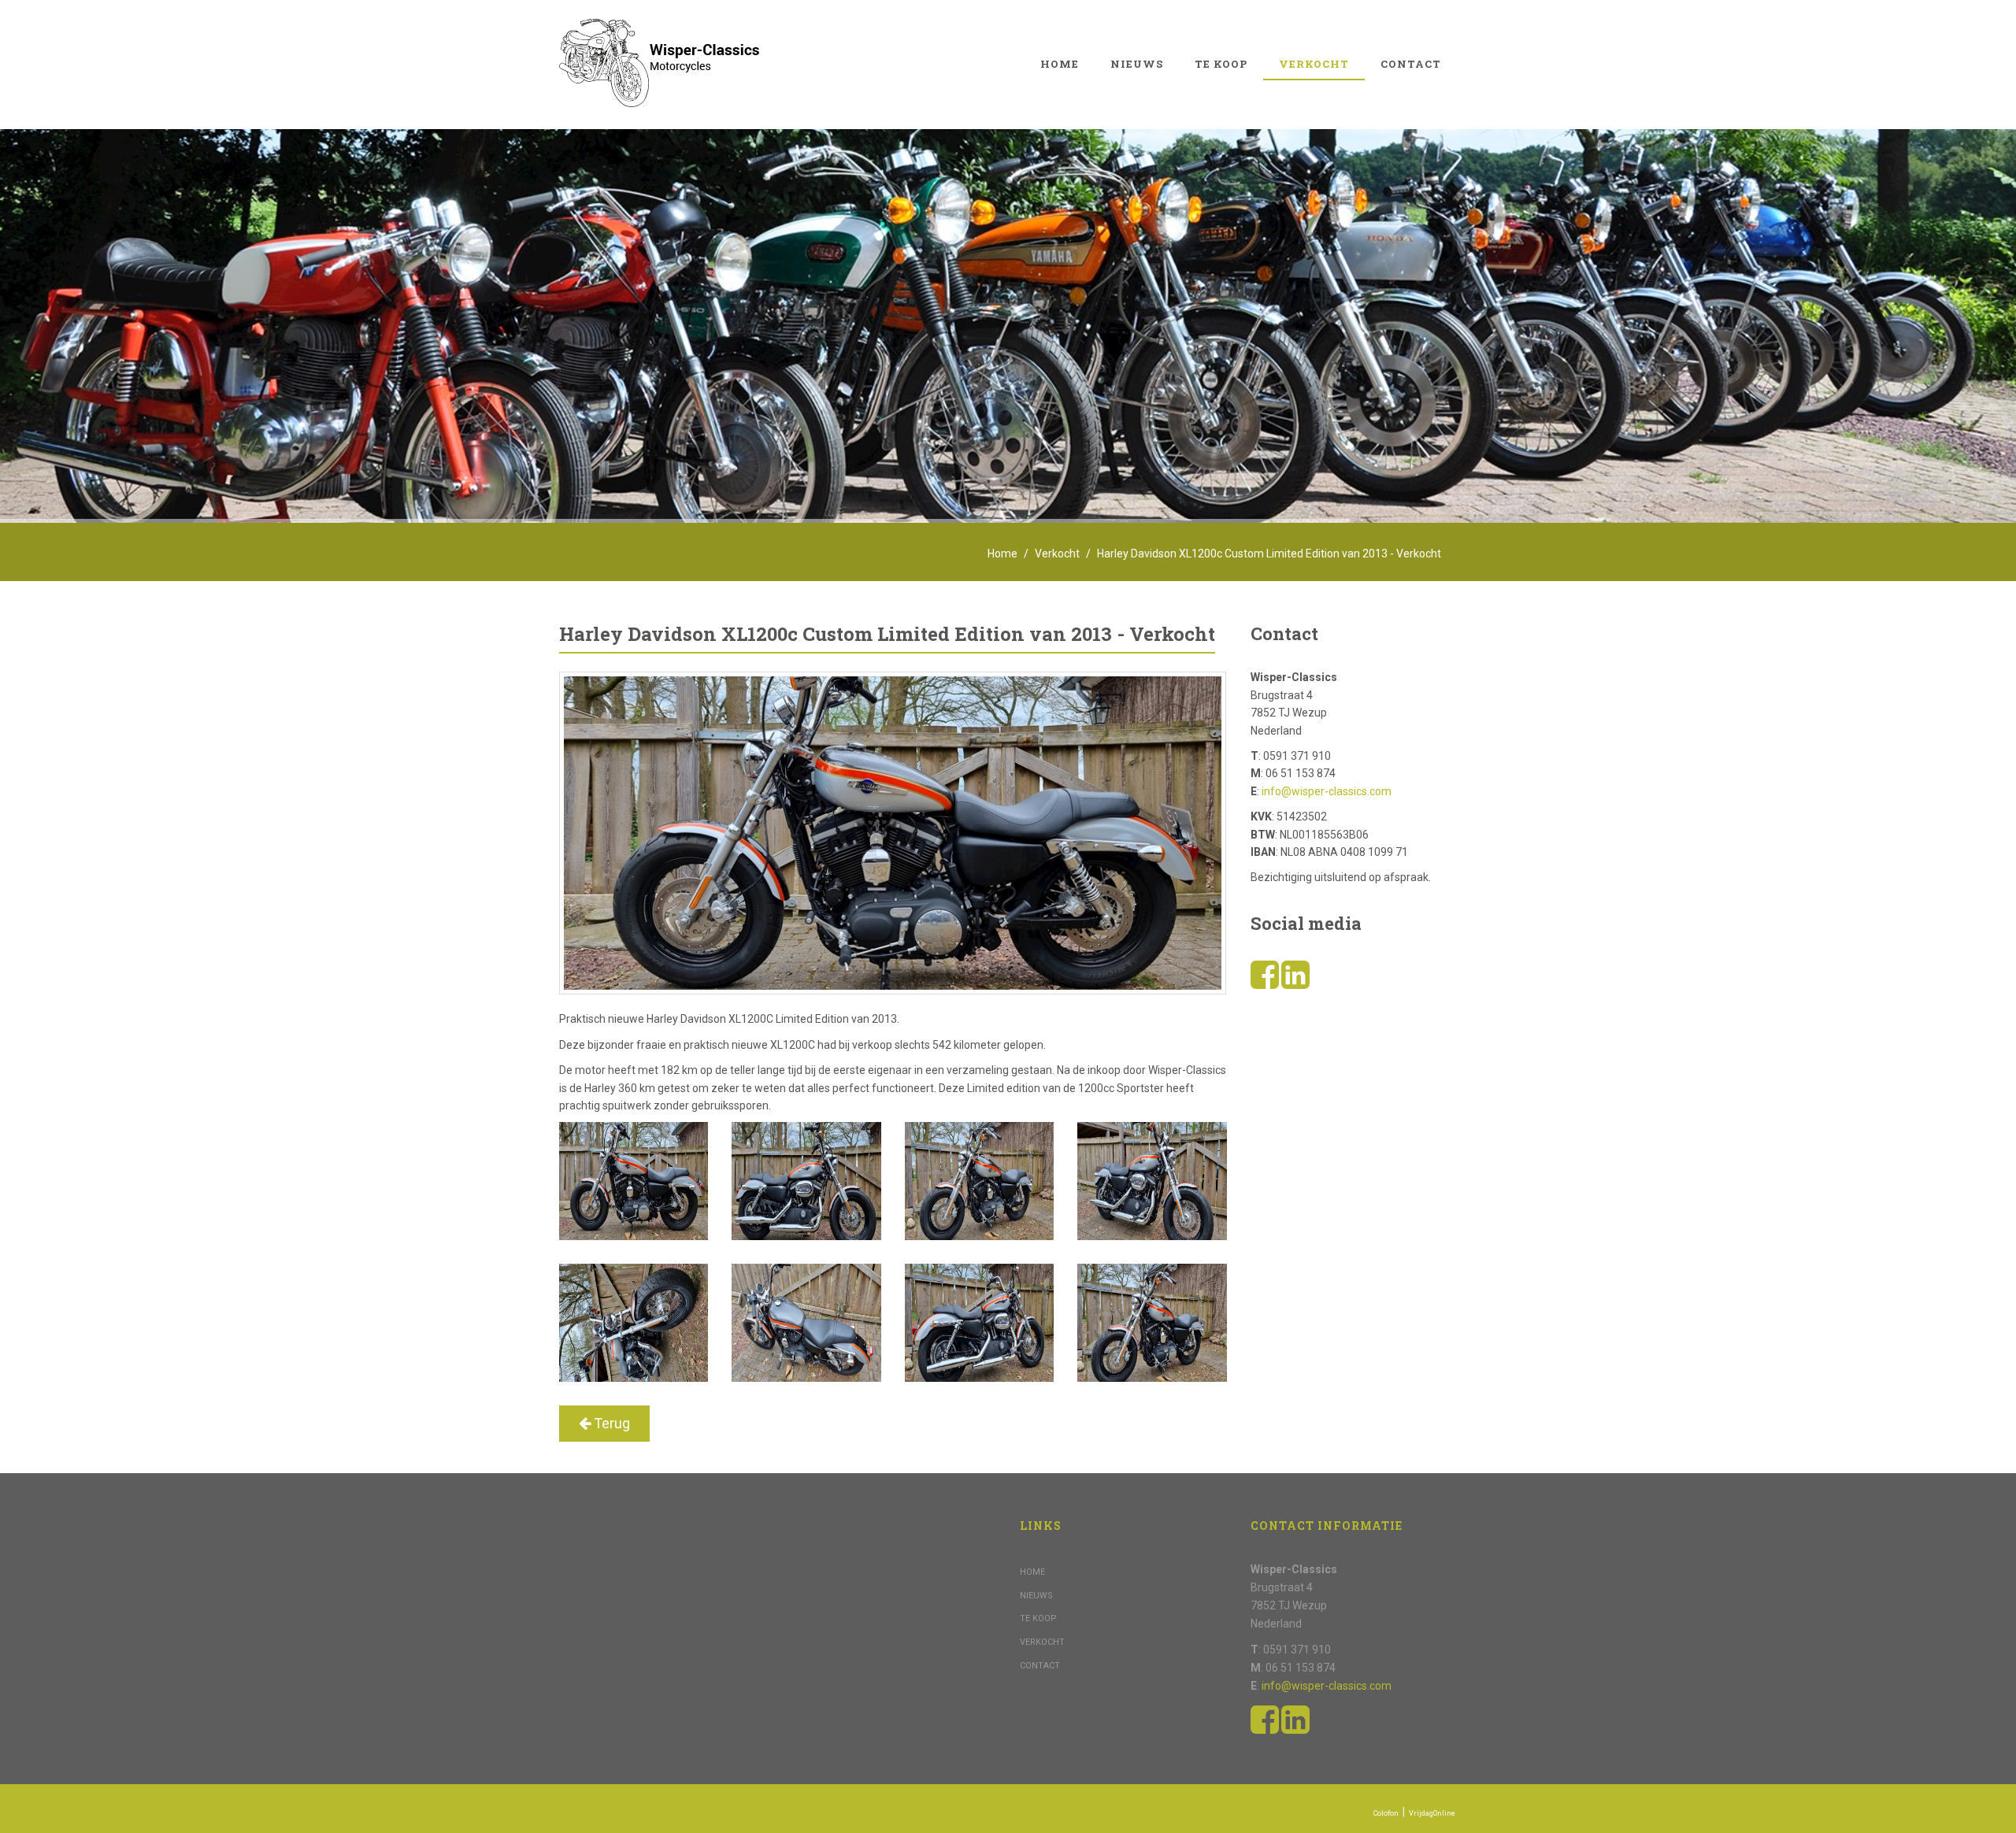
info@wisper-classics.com (1327, 791)
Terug (610, 1423)
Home (1060, 64)
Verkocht (1314, 64)
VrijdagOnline (1432, 1813)
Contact (1411, 64)
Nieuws (1137, 64)
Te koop (1221, 64)
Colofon (1386, 1813)
